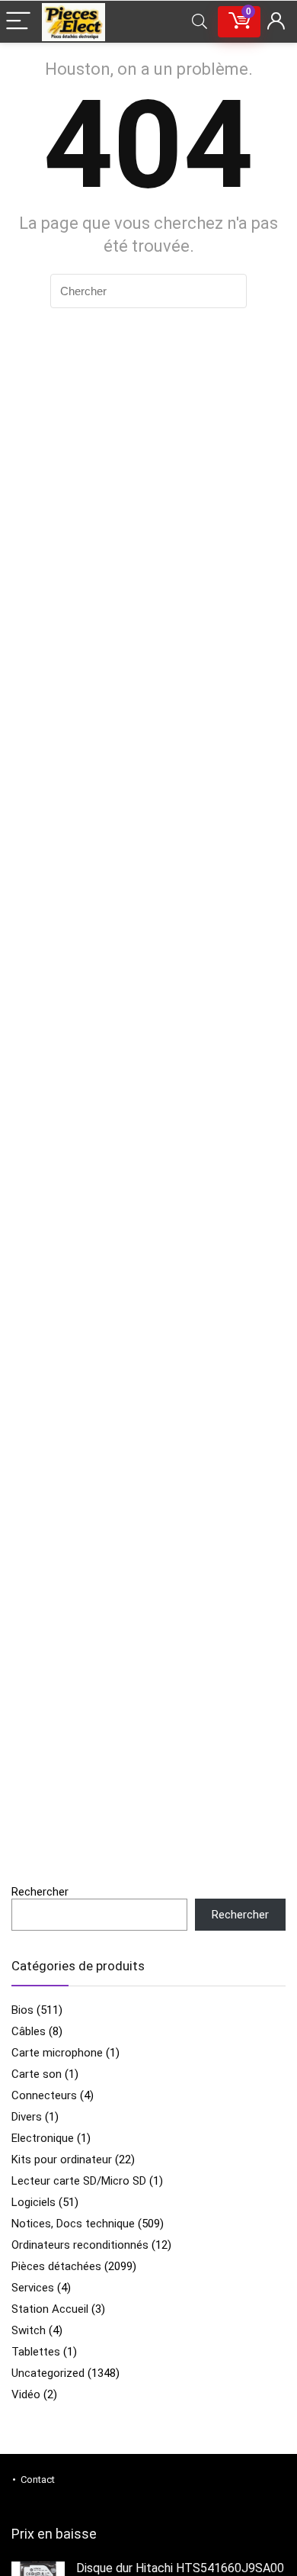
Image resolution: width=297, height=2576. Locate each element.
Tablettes (36, 2352)
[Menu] (18, 22)
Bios (22, 2010)
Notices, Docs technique (73, 2224)
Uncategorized (48, 2373)
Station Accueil (50, 2309)
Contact (38, 2480)
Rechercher (40, 1892)
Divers (27, 2117)
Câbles (29, 2031)
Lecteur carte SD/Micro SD (79, 2181)
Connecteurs (44, 2095)
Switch (29, 2330)
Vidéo (26, 2394)
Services (33, 2288)
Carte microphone (57, 2053)
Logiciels (34, 2202)
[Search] (200, 22)
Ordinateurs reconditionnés (80, 2245)
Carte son (37, 2074)
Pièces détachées (56, 2266)
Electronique (43, 2138)
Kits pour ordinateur (62, 2160)
